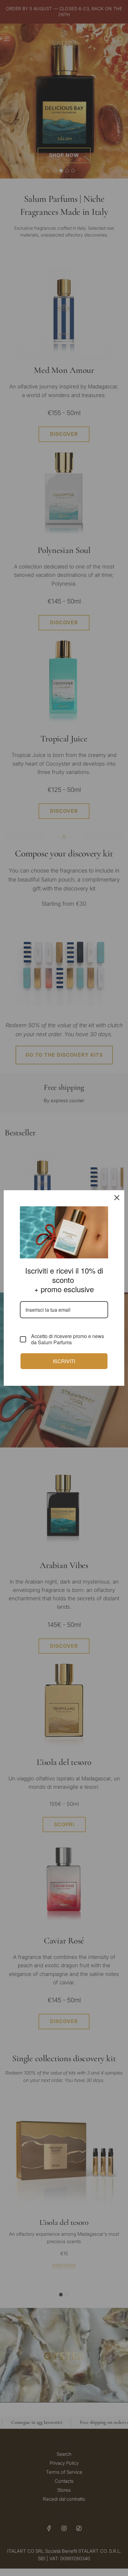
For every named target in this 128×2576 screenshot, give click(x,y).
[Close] (117, 1198)
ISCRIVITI (64, 1361)
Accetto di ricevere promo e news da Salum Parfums (68, 1339)
